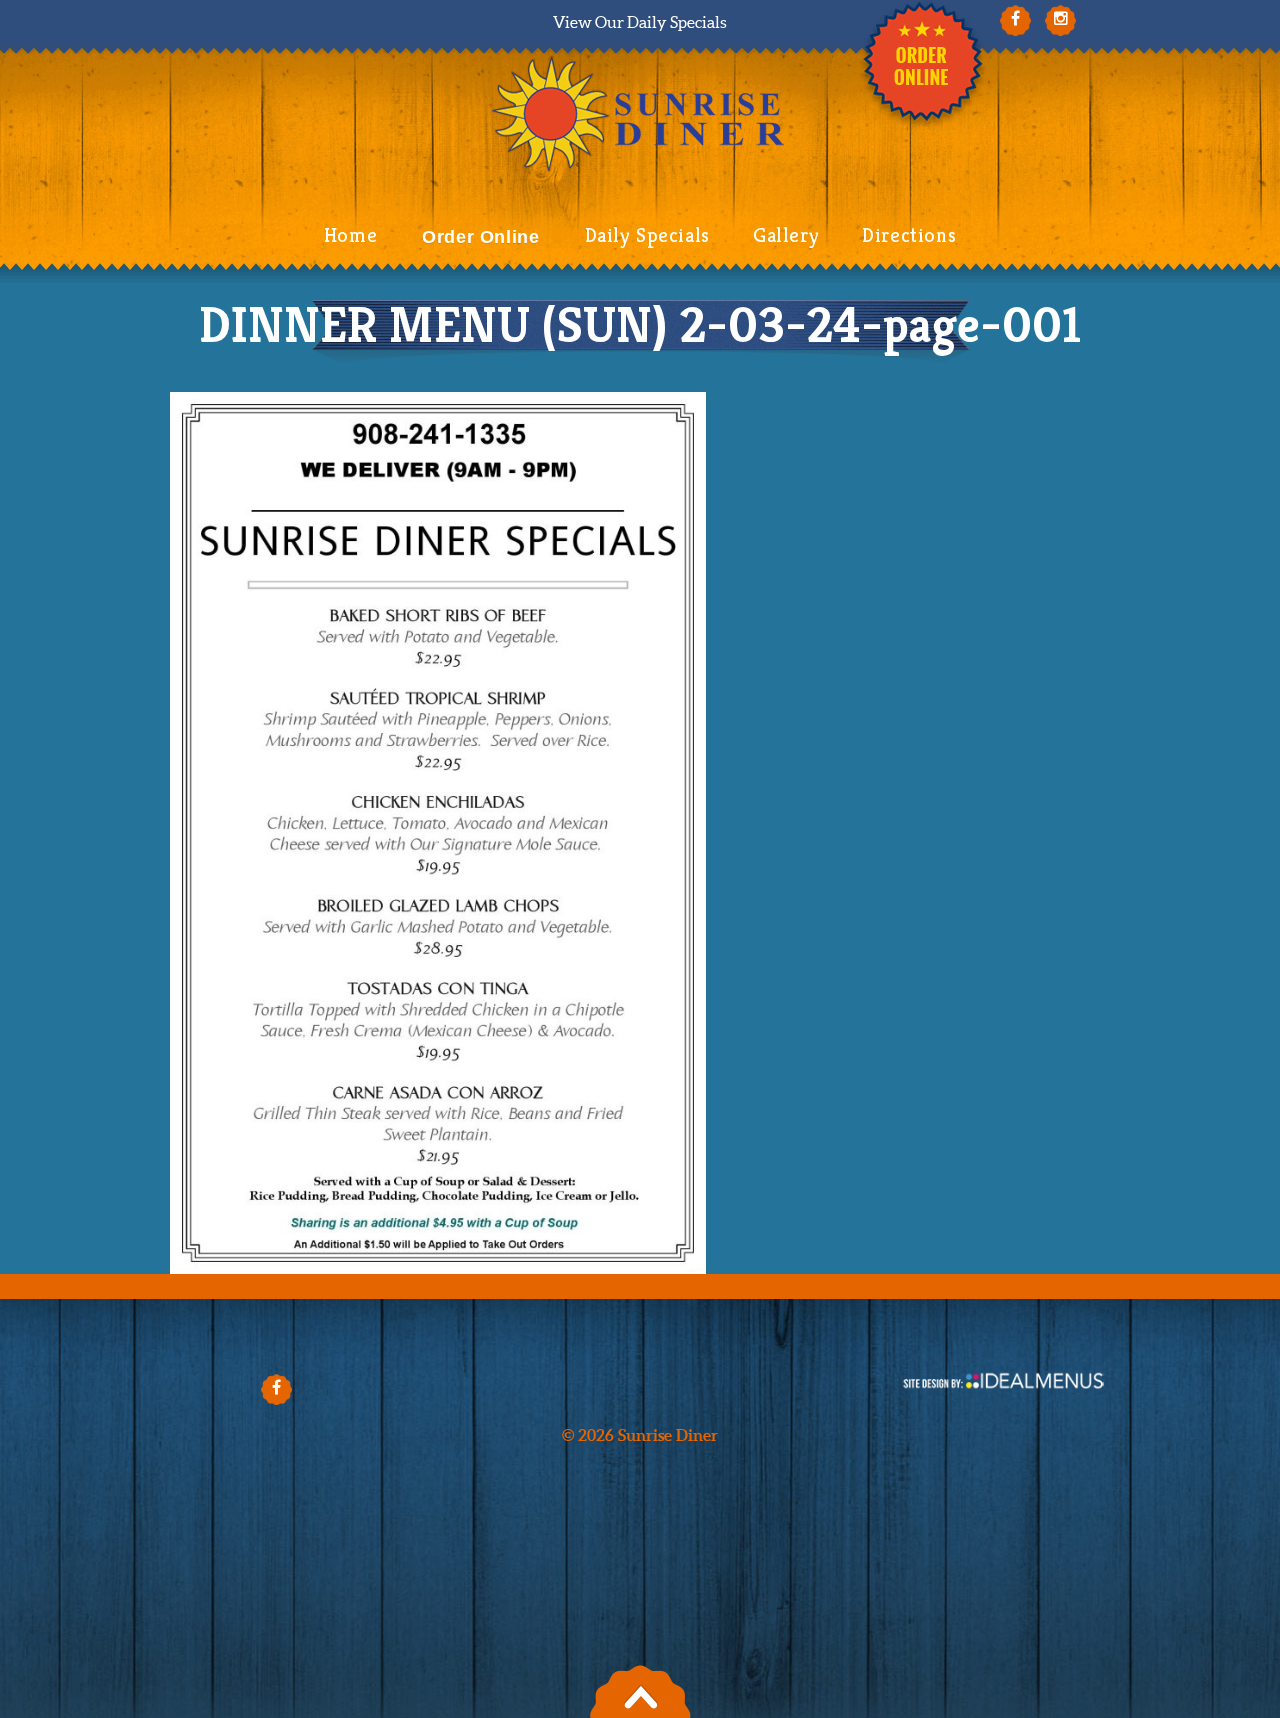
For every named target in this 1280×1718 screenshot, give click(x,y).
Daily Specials (647, 235)
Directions (909, 235)
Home (350, 235)
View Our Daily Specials (640, 22)
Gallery (786, 235)
